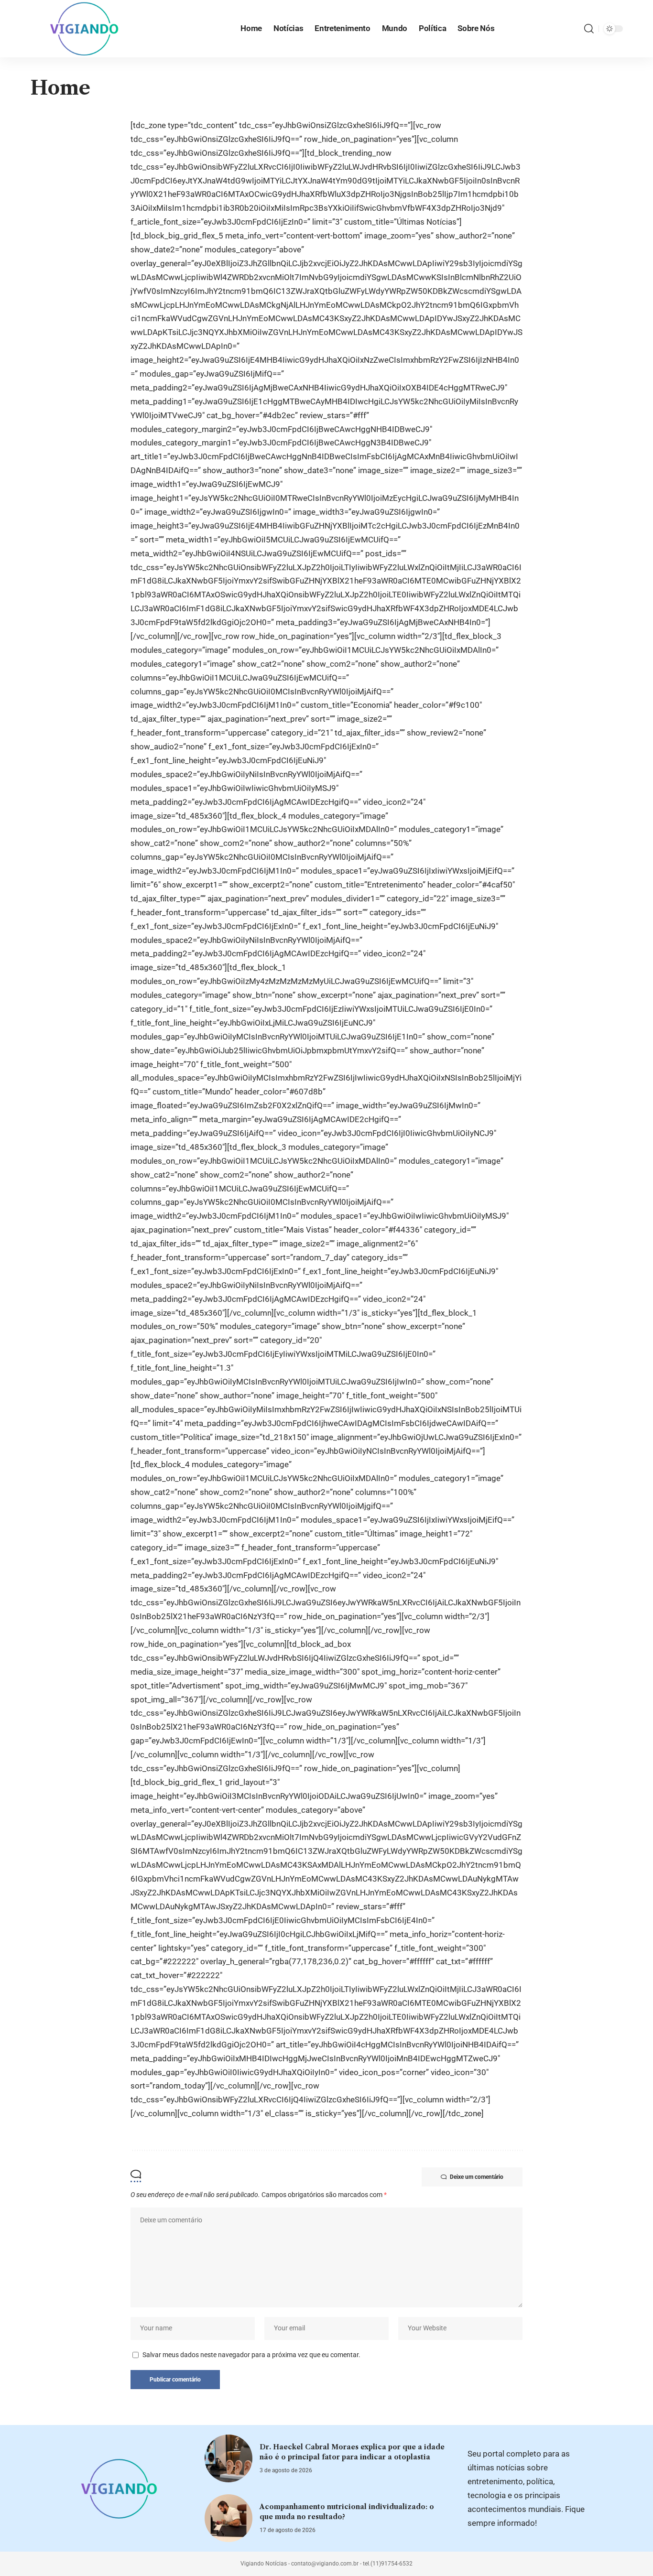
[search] (589, 29)
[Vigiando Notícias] (87, 29)
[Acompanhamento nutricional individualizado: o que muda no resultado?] (229, 2518)
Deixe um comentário (477, 2177)
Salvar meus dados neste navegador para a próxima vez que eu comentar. (251, 2355)
